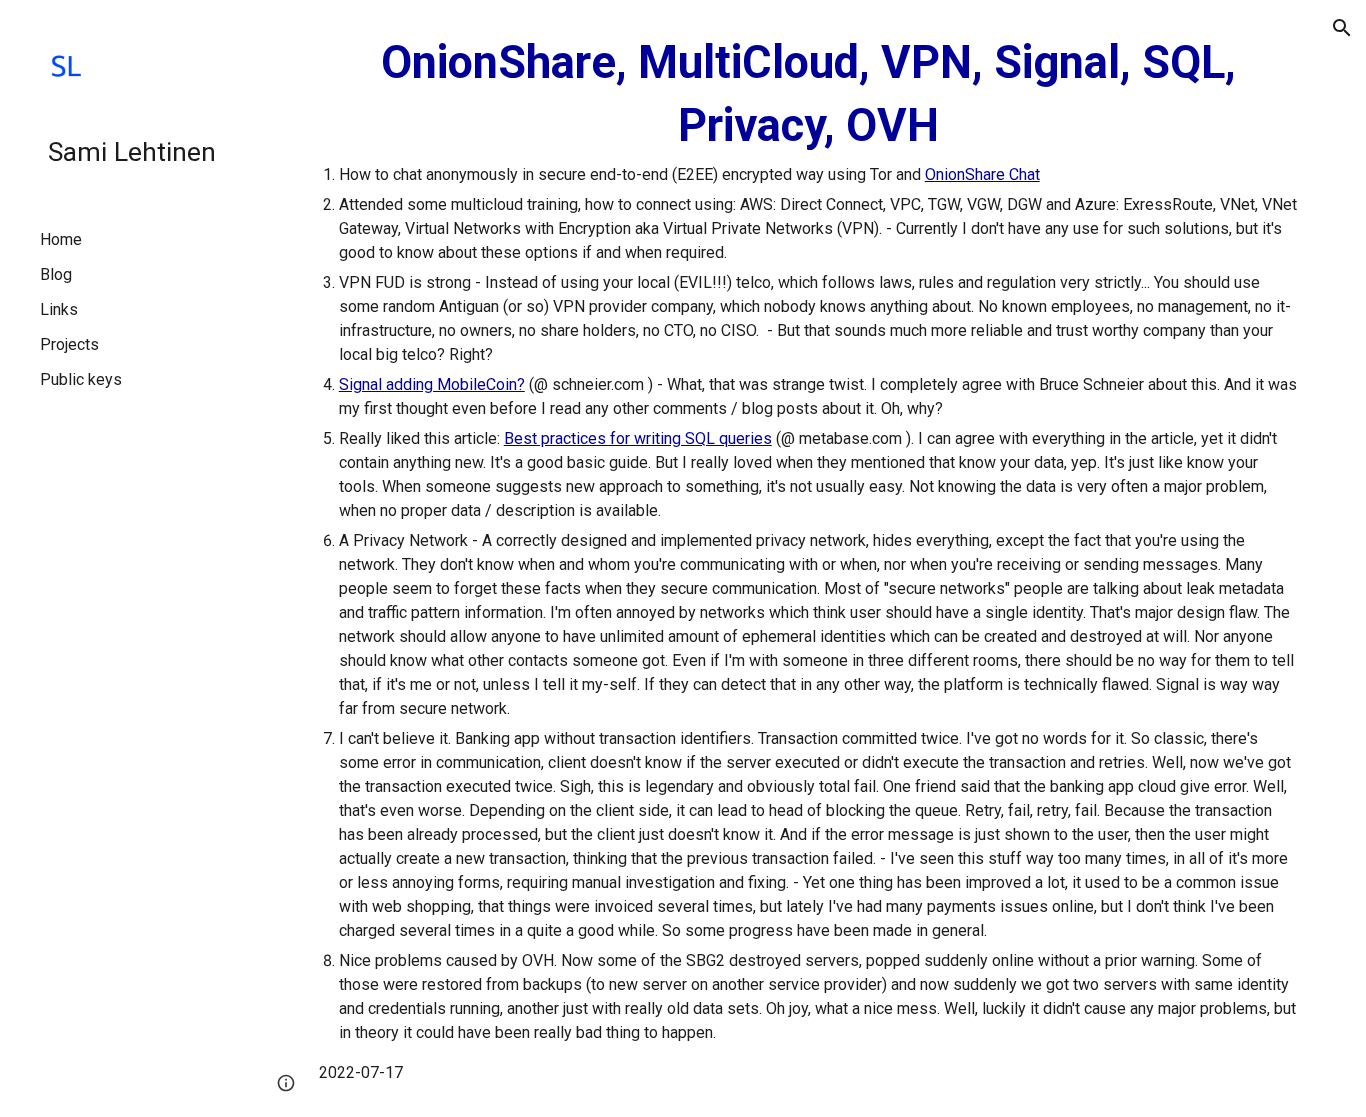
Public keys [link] (81, 379)
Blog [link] (56, 274)
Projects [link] (69, 344)
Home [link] (61, 239)
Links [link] (59, 309)
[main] (808, 558)
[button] (1342, 28)
